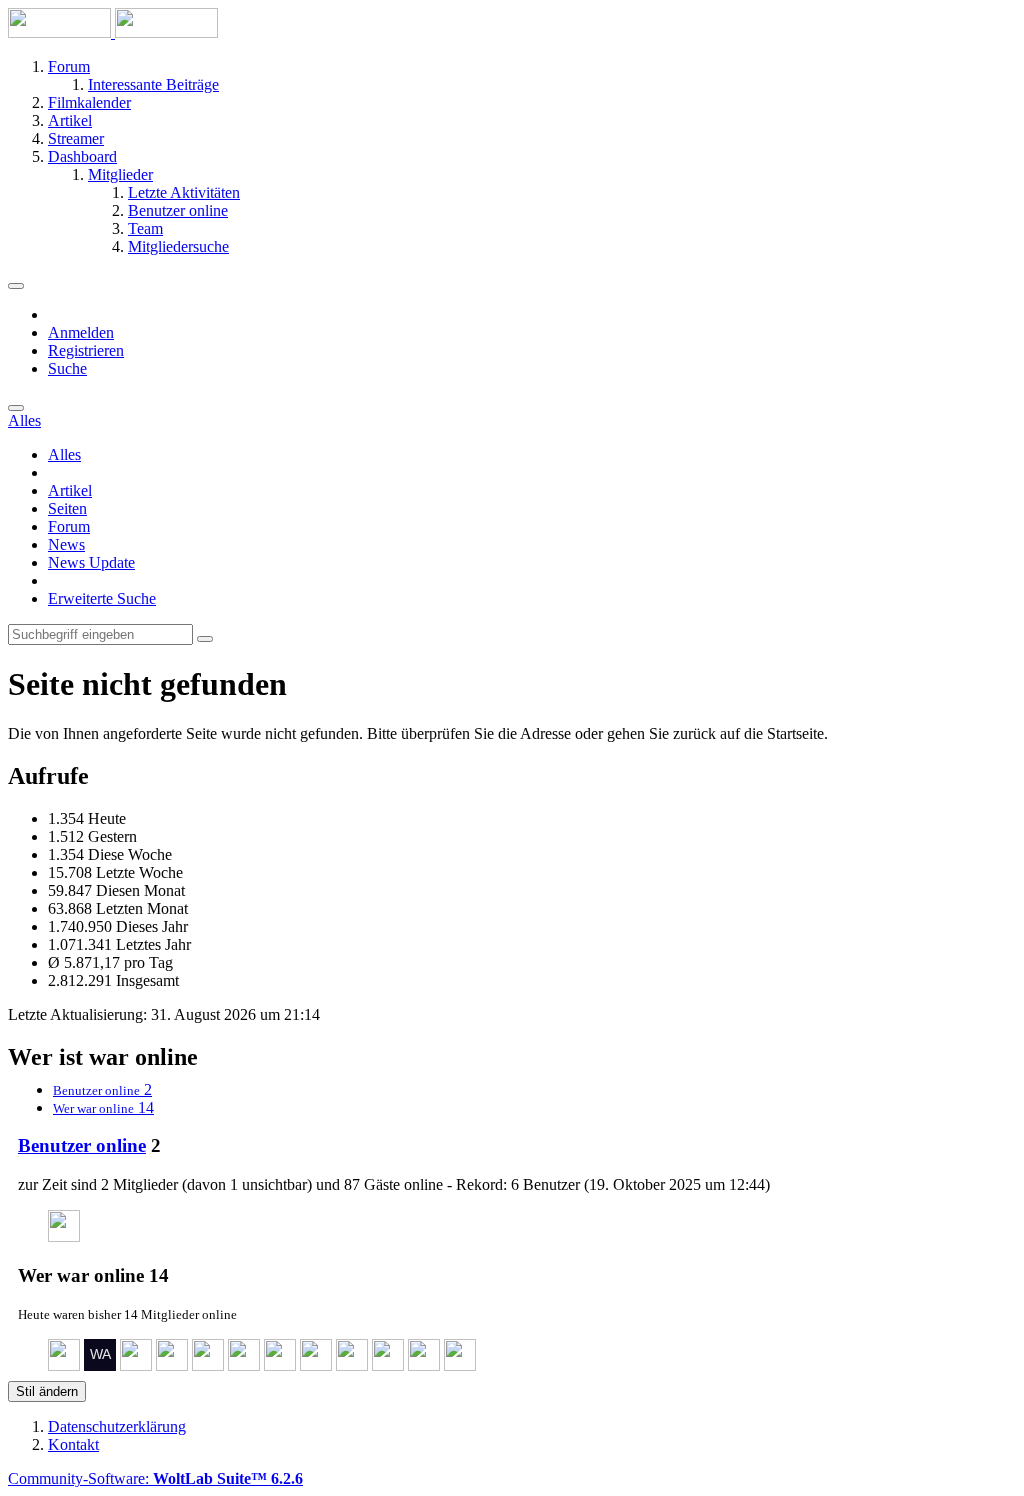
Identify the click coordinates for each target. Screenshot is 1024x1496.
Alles (64, 454)
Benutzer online (82, 1145)
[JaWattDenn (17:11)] (208, 1365)
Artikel (70, 490)
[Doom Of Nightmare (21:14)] (64, 1365)
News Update (91, 562)
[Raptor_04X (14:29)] (280, 1365)
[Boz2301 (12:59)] (316, 1365)
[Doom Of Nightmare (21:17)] (64, 1236)
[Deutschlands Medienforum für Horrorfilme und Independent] (113, 32)
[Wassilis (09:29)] (460, 1365)
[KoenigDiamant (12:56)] (352, 1365)
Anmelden (81, 332)
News (66, 544)
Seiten (67, 508)
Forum (69, 526)
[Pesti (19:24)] (172, 1365)
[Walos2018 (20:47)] (100, 1365)
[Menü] (16, 286)
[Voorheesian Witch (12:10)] (424, 1365)
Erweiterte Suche (102, 598)
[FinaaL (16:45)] (244, 1365)
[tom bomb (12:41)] (388, 1365)
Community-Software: (155, 1478)
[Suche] (16, 408)
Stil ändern (47, 1391)
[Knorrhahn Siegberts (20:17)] (136, 1365)
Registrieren (86, 350)
